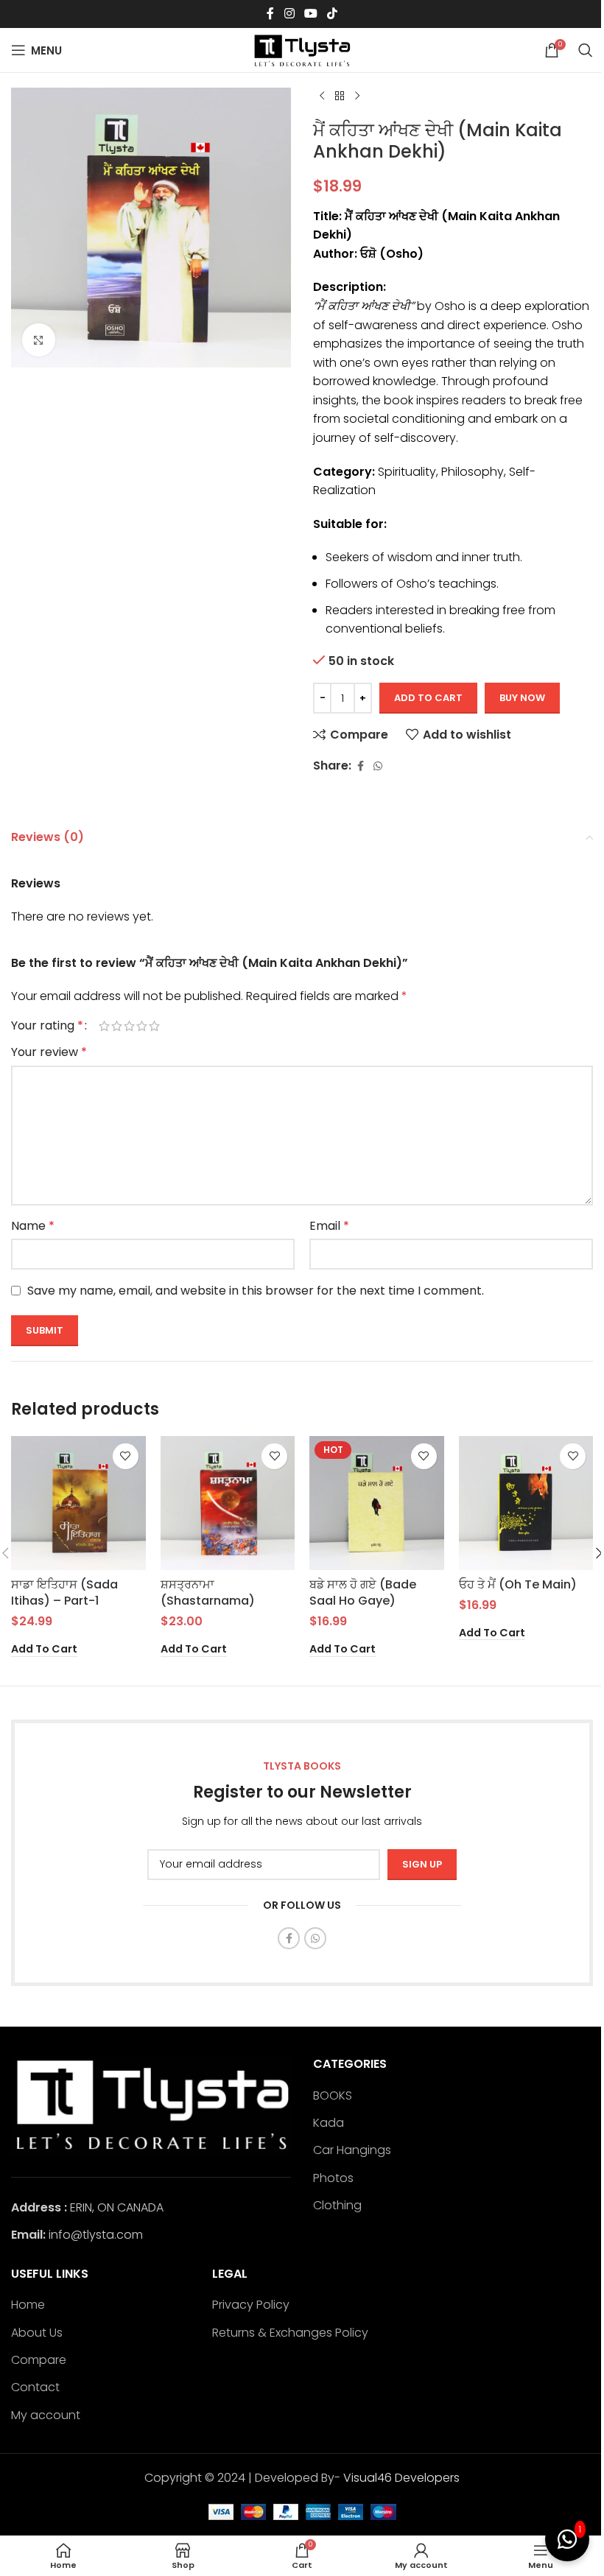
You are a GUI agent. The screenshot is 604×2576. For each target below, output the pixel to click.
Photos (333, 2178)
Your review (49, 1052)
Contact (35, 2387)
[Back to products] (340, 96)
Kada (329, 2123)
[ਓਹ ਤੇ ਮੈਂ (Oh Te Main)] (526, 1503)
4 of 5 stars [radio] (142, 1026)
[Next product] (357, 96)
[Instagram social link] (289, 14)
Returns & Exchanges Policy (290, 2333)
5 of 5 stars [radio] (154, 1026)
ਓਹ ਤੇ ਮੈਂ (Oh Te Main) (518, 1584)
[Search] (586, 50)
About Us (37, 2333)
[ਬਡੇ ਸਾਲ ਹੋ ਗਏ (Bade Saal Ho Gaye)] (377, 1503)
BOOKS (333, 2096)
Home (28, 2305)
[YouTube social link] (310, 14)
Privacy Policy (251, 2305)
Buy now (522, 698)
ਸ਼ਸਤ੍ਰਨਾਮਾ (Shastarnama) (208, 1593)
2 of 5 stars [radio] (117, 1026)
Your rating (47, 1026)
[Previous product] (322, 96)
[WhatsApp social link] (378, 766)
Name (33, 1226)
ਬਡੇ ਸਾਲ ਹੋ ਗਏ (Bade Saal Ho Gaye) (363, 1593)
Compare (39, 2360)
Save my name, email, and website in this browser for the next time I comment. (256, 1291)
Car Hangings (352, 2150)
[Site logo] (302, 49)
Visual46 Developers (401, 2478)
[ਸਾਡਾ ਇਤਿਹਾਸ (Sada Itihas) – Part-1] (78, 1503)
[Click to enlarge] (39, 340)
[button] (44, 1650)
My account (46, 2415)
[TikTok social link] (333, 14)
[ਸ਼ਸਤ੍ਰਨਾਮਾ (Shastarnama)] (228, 1503)
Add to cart (428, 698)
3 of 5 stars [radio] (129, 1026)
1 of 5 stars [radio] (104, 1026)
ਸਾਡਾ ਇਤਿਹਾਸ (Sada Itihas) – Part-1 (64, 1593)
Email (329, 1226)
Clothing (337, 2206)
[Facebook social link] (270, 14)
